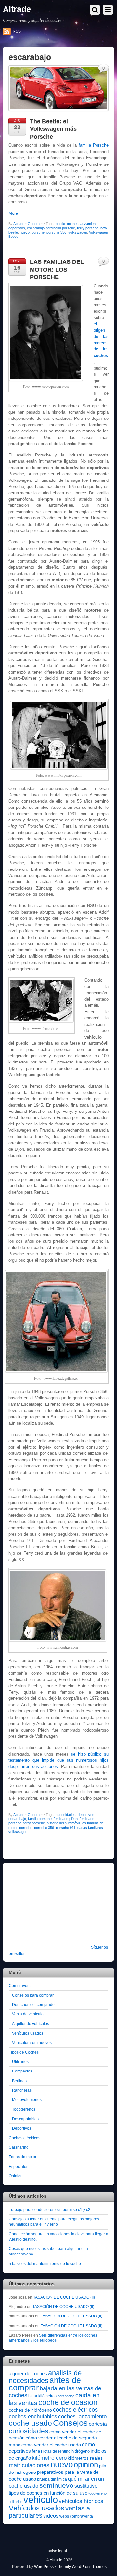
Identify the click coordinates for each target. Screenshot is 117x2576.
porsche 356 (56, 232)
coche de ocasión (68, 2402)
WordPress (44, 2566)
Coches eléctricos (25, 2138)
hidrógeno (81, 2451)
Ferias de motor (23, 2157)
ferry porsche (88, 228)
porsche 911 (66, 1828)
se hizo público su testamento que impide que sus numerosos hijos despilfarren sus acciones (58, 1760)
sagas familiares (90, 1828)
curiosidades (66, 1815)
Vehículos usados (28, 2033)
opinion (86, 2465)
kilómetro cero (49, 2458)
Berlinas (19, 2081)
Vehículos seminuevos (32, 2042)
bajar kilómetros (42, 2396)
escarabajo (36, 228)
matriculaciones (29, 2465)
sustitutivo (86, 2486)
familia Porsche (94, 145)
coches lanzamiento (83, 224)
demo (88, 2444)
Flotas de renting (56, 2451)
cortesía (98, 2424)
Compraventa (21, 1985)
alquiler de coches (28, 2373)
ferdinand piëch (66, 1819)
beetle (60, 224)
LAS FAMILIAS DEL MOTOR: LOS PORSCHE (57, 269)
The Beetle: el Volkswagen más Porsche (53, 129)
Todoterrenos (24, 2109)
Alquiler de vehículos (31, 2024)
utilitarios (16, 2502)
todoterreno (97, 2493)
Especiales (19, 2166)
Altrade (19, 224)
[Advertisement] (49, 1908)
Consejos (70, 2423)
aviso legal (57, 2551)
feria (36, 2451)
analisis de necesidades (45, 2376)
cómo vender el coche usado (51, 2445)
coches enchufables (33, 2417)
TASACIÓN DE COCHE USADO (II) (64, 2297)
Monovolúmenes (27, 2100)
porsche (38, 232)
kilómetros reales (85, 2458)
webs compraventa (76, 2516)
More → (16, 213)
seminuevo (56, 2485)
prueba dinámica (52, 2479)
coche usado (30, 2423)
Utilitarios (20, 2062)
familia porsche (40, 1819)
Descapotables (25, 2119)
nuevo (25, 232)
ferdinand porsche (61, 228)
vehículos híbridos (81, 2501)
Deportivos (22, 2128)
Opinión (16, 2176)
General (34, 224)
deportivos (17, 228)
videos (51, 2516)
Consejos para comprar (33, 1995)
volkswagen (78, 232)
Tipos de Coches (24, 2052)
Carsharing (19, 2147)
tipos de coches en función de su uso (48, 2493)
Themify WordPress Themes (82, 2566)
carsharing (66, 2396)
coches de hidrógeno (30, 2410)
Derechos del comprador (34, 2005)
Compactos (22, 2071)
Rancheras (22, 2090)
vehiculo (41, 2500)
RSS (17, 31)
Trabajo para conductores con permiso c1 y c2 (50, 2210)
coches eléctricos (75, 2410)
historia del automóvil (63, 1823)
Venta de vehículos (29, 2014)
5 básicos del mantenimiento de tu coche (45, 2263)
